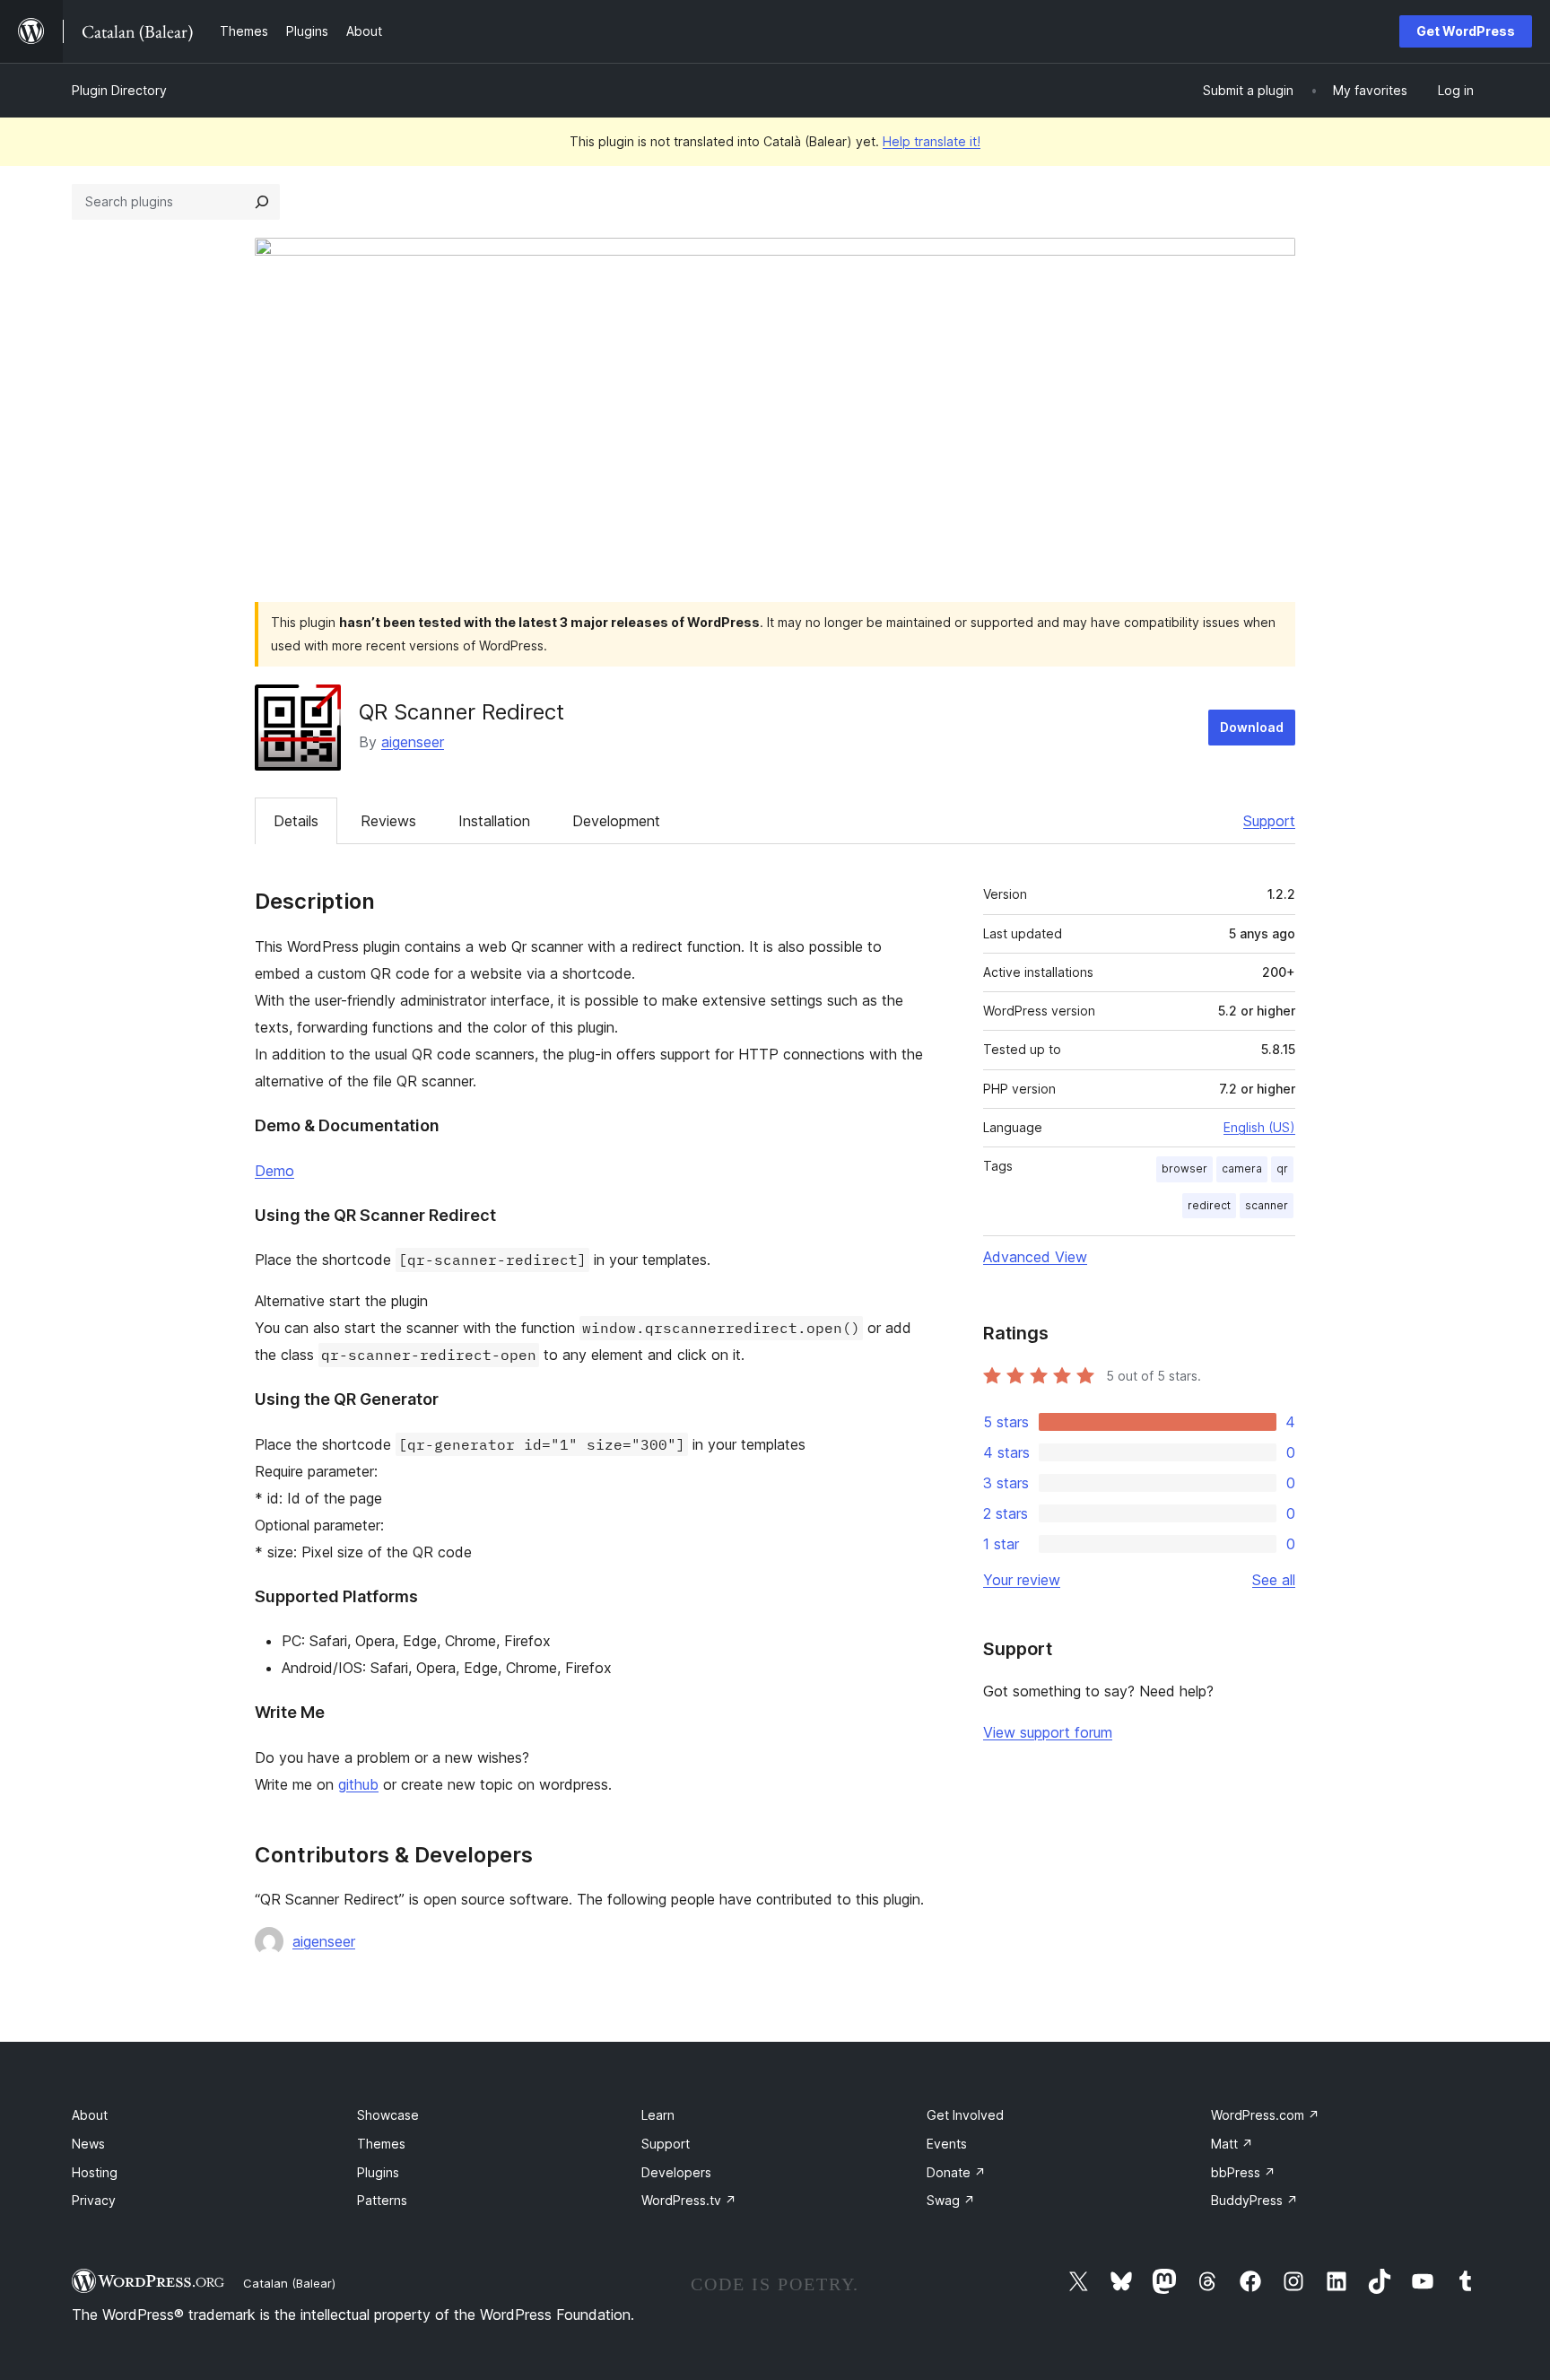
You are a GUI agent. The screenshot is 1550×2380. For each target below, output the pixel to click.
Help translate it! (932, 141)
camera (1242, 1168)
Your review (1022, 1580)
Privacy (94, 2200)
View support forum (1048, 1732)
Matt (1232, 2144)
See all (1274, 1580)
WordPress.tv (689, 2200)
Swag (951, 2200)
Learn (658, 2115)
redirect (1209, 1205)
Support (1269, 821)
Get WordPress (1466, 31)
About (90, 2115)
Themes (381, 2144)
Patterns (382, 2200)
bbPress (1243, 2172)
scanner (1267, 1205)
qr (1282, 1168)
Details (296, 821)
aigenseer (413, 742)
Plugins (378, 2172)
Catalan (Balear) (289, 2283)
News (88, 2144)
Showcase (388, 2115)
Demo (274, 1171)
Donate (956, 2172)
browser (1184, 1168)
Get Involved (965, 2115)
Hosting (95, 2172)
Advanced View (1035, 1257)
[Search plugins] (262, 202)
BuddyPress (1254, 2200)
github (358, 1784)
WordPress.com (1265, 2115)
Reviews (388, 821)
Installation (494, 821)
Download (1252, 727)
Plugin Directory (119, 90)
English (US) (1259, 1127)
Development (616, 821)
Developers (676, 2172)
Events (947, 2144)
